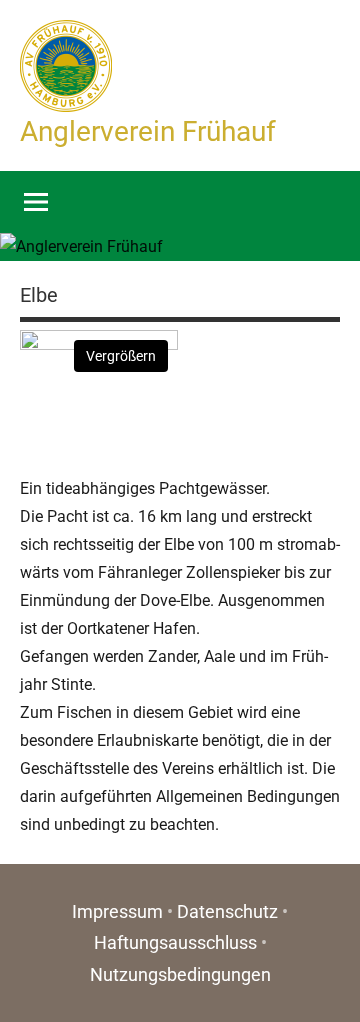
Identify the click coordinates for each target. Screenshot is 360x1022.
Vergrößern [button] (121, 356)
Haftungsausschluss (175, 942)
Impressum (117, 911)
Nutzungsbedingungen (180, 974)
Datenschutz (227, 911)
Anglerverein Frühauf (148, 131)
